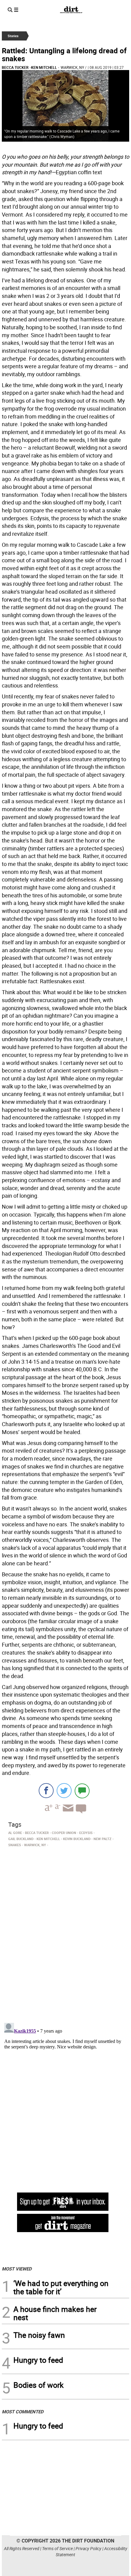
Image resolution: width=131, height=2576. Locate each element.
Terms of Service (57, 2548)
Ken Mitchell (44, 67)
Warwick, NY (72, 67)
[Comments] (82, 1791)
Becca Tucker (15, 67)
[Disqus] (65, 1933)
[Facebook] (46, 1791)
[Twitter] (64, 1791)
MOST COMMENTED (23, 2412)
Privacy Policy (89, 2548)
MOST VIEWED (17, 2269)
